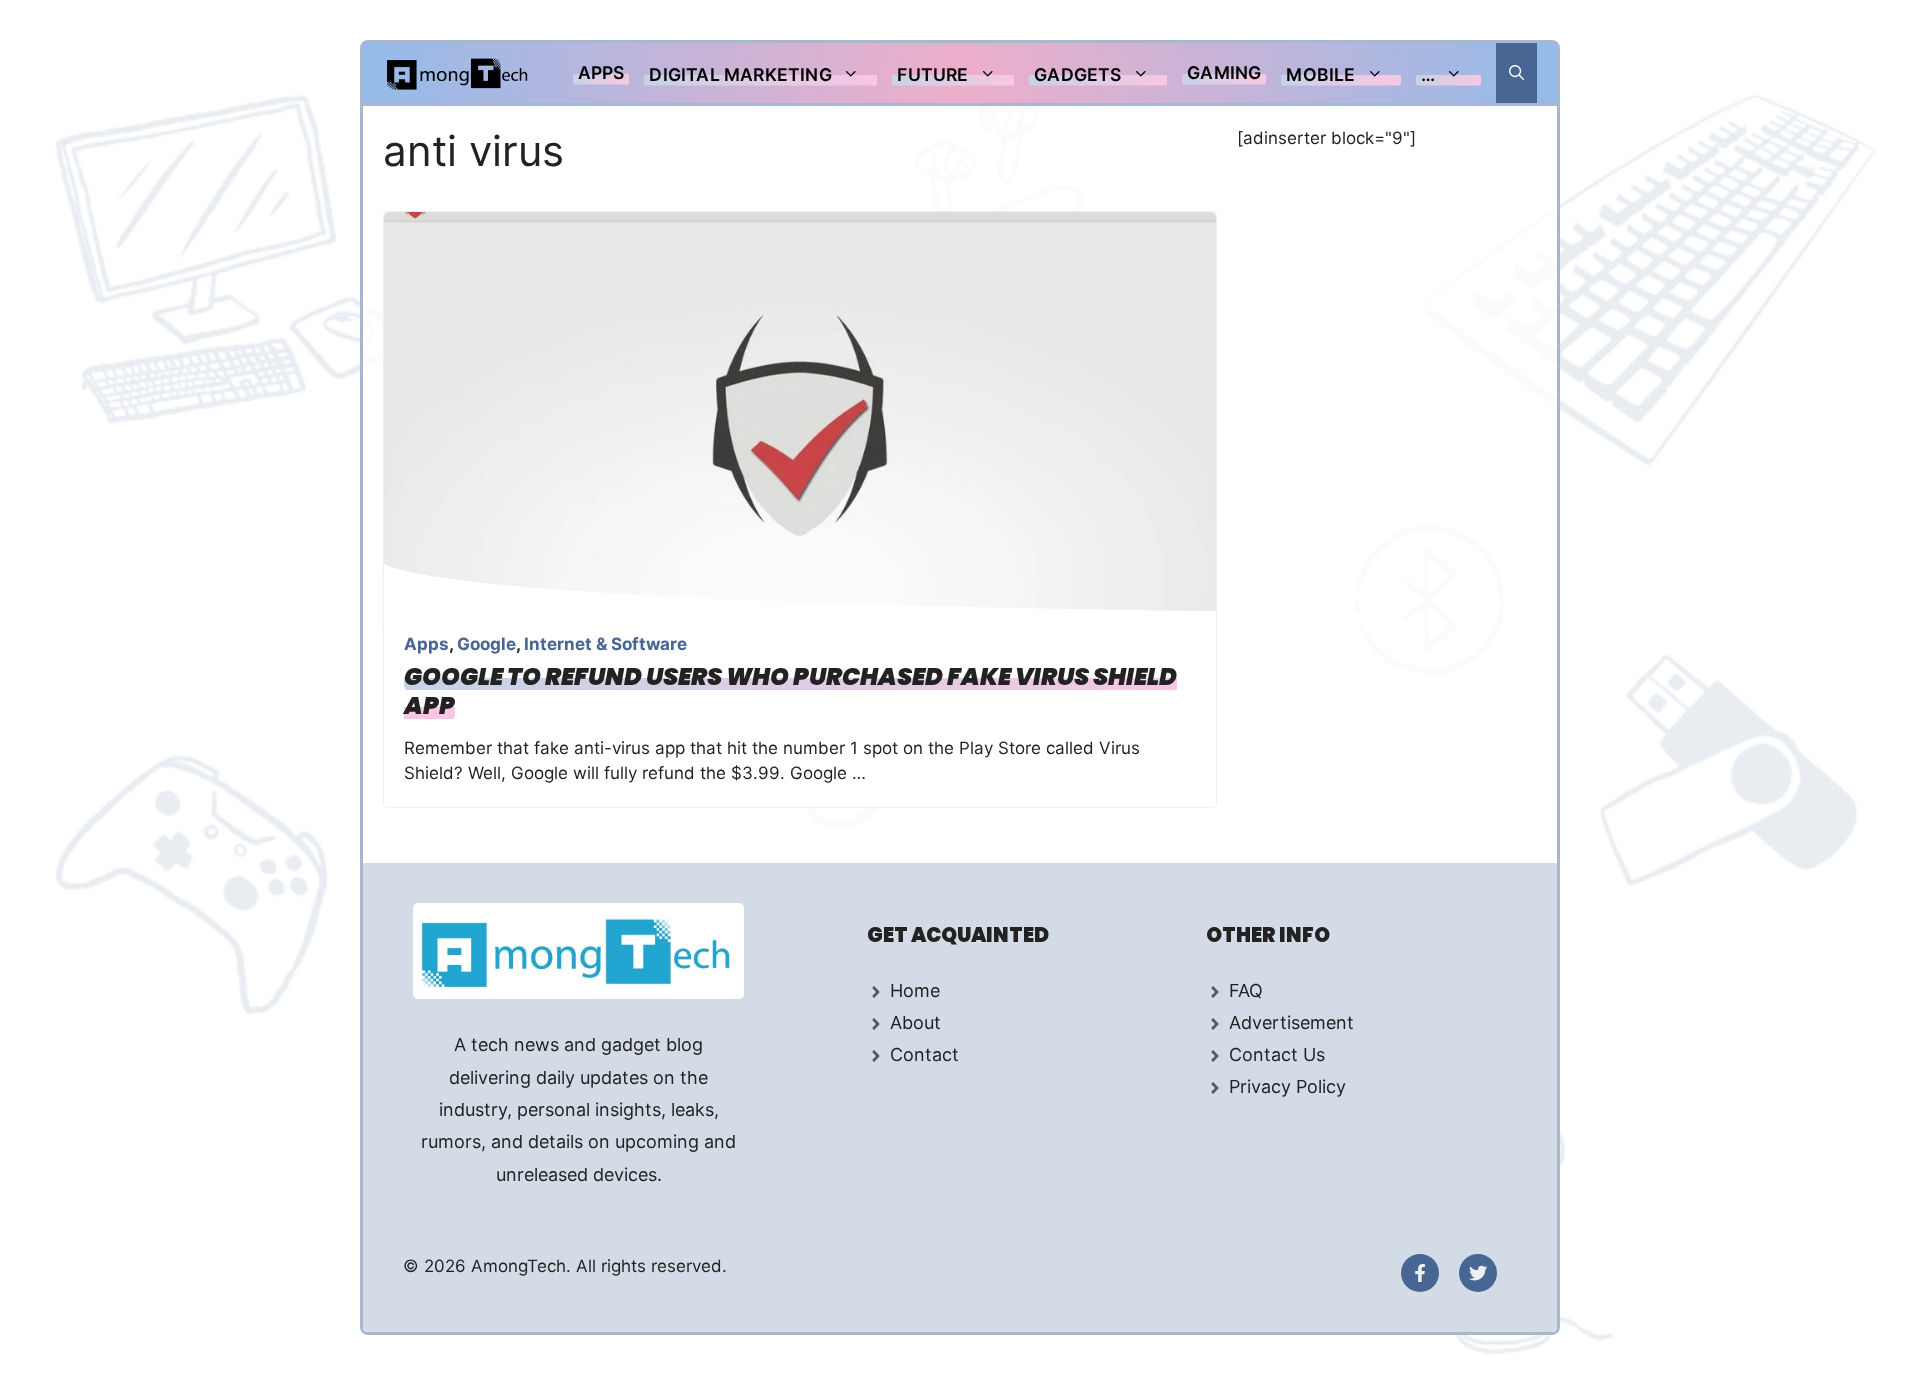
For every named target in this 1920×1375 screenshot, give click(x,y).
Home (915, 990)
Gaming (1224, 72)
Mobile (1320, 74)
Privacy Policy (1287, 1086)
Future (932, 74)
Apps (601, 72)
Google (486, 644)
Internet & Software (605, 644)
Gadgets (1077, 74)
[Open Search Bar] (1516, 73)
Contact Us (1277, 1054)
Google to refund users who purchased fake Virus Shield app (790, 691)
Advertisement (1291, 1022)
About (915, 1022)
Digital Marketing (740, 74)
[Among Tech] (458, 73)
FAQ (1246, 990)
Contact (924, 1054)
